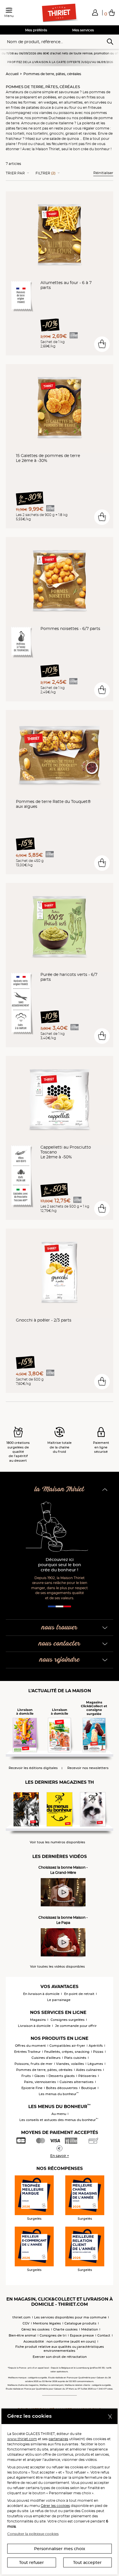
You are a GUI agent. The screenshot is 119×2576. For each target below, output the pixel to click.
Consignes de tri (53, 2335)
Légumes (95, 2064)
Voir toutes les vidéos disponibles (57, 1967)
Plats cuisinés (75, 2058)
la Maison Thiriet (59, 1489)
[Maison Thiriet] (59, 13)
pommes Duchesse (49, 118)
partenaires (58, 2439)
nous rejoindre (60, 1660)
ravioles (90, 133)
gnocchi (56, 133)
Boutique (89, 2088)
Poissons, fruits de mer (34, 2064)
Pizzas (98, 2052)
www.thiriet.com (22, 2439)
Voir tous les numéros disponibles (57, 1842)
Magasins (38, 2020)
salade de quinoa (64, 139)
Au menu (59, 2114)
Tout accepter (87, 2562)
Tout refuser (31, 2562)
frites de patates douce (31, 107)
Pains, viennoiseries (40, 2082)
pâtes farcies (17, 128)
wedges (50, 102)
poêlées (50, 97)
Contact (104, 2335)
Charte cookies (65, 2329)
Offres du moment (30, 2046)
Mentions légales (47, 2323)
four (73, 107)
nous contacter (59, 1644)
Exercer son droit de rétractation (60, 2357)
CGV (26, 2323)
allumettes (73, 102)
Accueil (12, 74)
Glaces (40, 2076)
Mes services (83, 30)
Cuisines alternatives (77, 2082)
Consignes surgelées (68, 2020)
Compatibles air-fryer (67, 2046)
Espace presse (82, 2335)
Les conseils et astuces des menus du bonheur (59, 2120)
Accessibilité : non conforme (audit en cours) (60, 2341)
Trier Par (15, 173)
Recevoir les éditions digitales (33, 1768)
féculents (60, 144)
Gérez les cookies (36, 2329)
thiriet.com (22, 2317)
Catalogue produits (80, 2323)
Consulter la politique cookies (33, 2534)
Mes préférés (36, 30)
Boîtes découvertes (62, 2088)
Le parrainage (59, 2000)
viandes (46, 113)
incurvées (98, 102)
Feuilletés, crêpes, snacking (67, 2052)
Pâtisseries (87, 2076)
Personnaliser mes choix (60, 2549)
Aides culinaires (89, 2070)
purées (69, 97)
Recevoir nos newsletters (88, 1768)
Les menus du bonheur (59, 2094)
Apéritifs (96, 2046)
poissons (66, 113)
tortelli (19, 133)
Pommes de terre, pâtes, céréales (52, 74)
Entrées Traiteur (27, 2052)
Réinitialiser (103, 173)
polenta (89, 123)
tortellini (40, 133)
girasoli (71, 133)
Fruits (26, 2076)
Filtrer (45, 173)
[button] (95, 12)
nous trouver (59, 1628)
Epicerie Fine (32, 2088)
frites (91, 97)
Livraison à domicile (34, 2026)
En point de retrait (79, 1994)
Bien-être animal (22, 2335)
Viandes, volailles (70, 2064)
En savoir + (60, 2156)
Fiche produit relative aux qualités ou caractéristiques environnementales (60, 2349)
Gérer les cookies (55, 2506)
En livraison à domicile (41, 1994)
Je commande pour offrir (76, 2026)
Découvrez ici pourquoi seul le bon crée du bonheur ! (60, 1565)
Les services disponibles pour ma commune (70, 2317)
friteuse (95, 107)
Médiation (90, 2329)
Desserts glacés (62, 2076)
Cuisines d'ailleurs (46, 2058)
